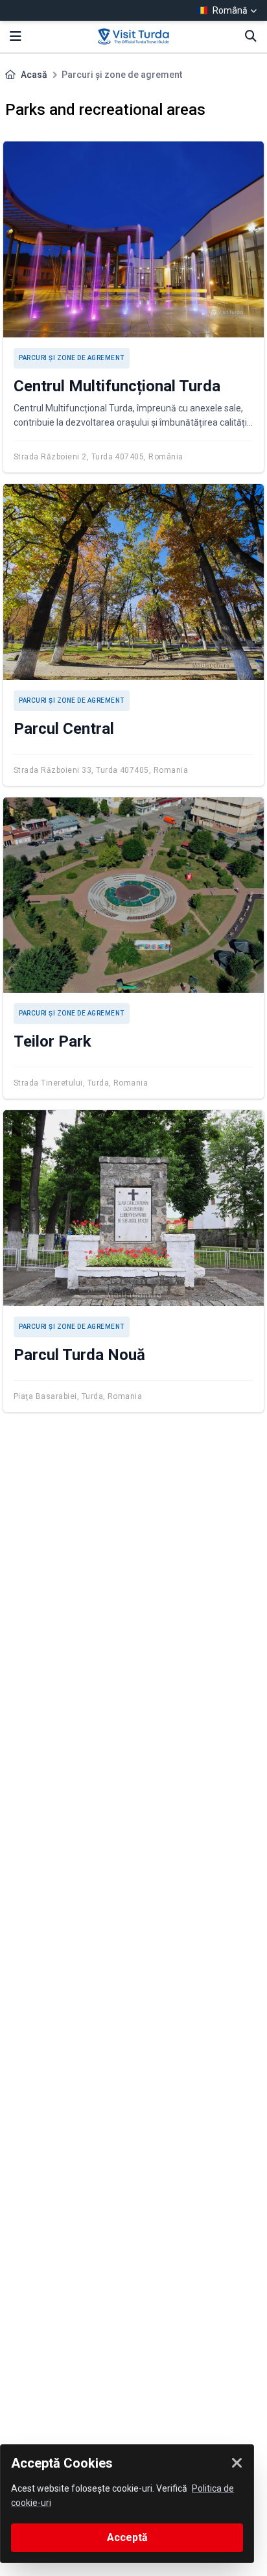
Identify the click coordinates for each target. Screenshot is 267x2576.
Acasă (34, 75)
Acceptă (127, 2537)
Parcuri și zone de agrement (72, 358)
